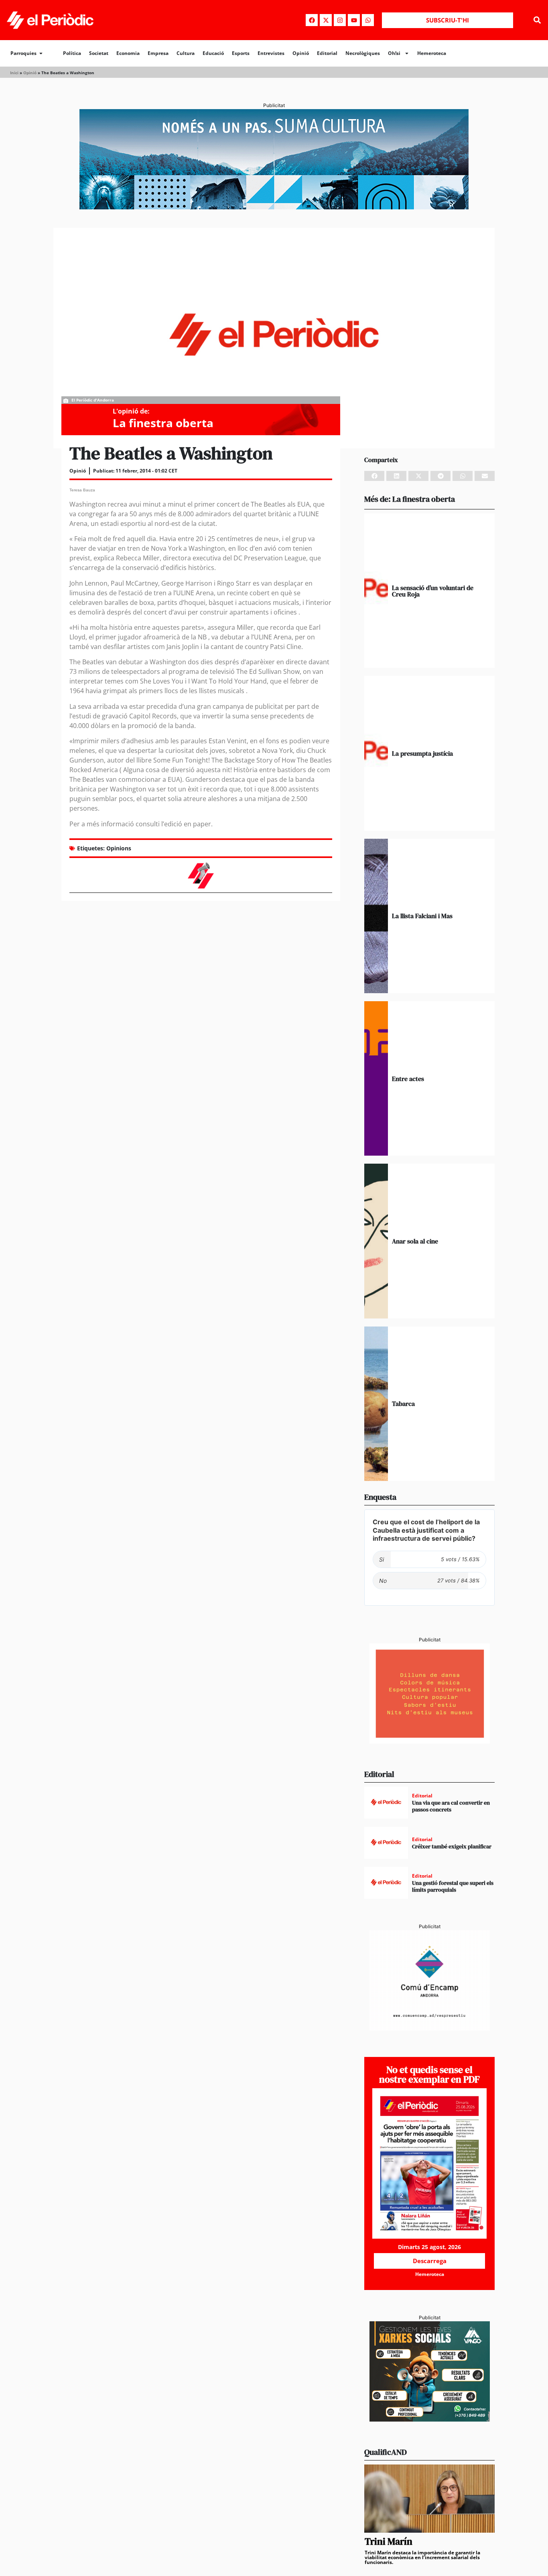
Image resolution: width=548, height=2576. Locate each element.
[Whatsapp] (368, 20)
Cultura (186, 53)
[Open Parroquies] (41, 53)
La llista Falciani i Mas (422, 916)
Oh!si (394, 53)
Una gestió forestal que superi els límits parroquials (453, 1886)
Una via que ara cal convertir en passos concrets (451, 1806)
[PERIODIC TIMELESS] (430, 2028)
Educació (213, 53)
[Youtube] (354, 20)
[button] (537, 20)
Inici (14, 73)
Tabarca (403, 1404)
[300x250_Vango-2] (430, 2419)
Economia (128, 53)
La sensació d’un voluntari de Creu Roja (433, 591)
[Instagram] (340, 20)
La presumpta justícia (422, 753)
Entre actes (408, 1079)
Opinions (119, 848)
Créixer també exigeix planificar (452, 1846)
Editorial (327, 53)
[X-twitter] (326, 20)
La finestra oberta (163, 423)
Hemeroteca (432, 53)
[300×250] (430, 1741)
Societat (99, 53)
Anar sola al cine (415, 1241)
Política (72, 53)
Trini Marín (389, 2541)
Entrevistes (271, 53)
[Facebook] (312, 20)
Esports (241, 53)
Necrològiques (363, 53)
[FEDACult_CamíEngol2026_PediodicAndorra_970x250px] (274, 207)
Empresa (158, 53)
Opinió (301, 53)
